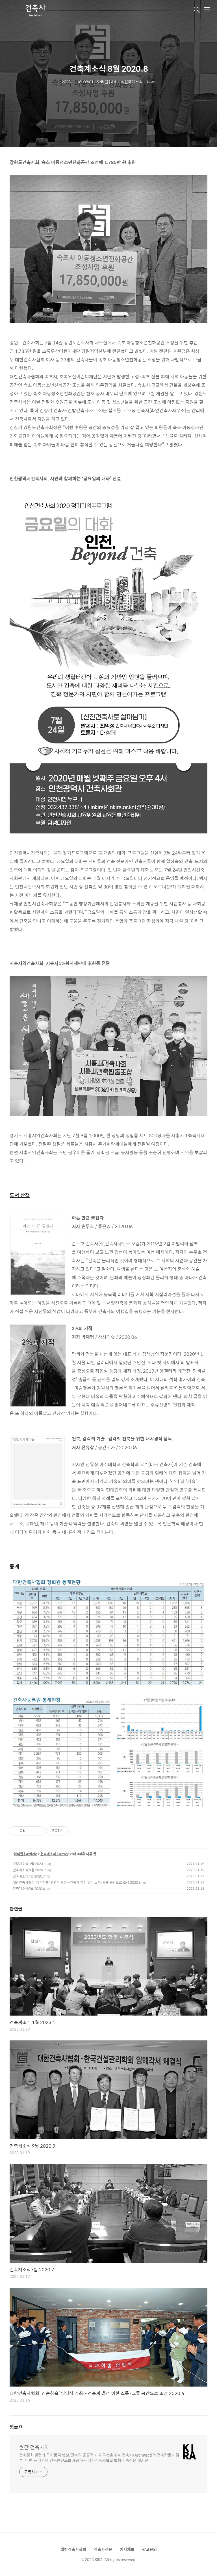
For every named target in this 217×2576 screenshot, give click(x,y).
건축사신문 (103, 2549)
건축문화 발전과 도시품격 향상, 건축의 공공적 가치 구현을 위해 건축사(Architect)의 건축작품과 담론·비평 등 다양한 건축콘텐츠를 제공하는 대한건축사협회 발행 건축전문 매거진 (99, 2457)
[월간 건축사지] (35, 10)
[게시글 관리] (38, 1831)
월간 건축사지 (34, 2447)
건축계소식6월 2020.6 (29, 1889)
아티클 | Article (25, 1854)
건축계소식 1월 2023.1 (29, 1864)
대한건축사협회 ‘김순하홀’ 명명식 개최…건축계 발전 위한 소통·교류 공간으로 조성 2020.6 (77, 1882)
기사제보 (127, 2549)
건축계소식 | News (54, 1854)
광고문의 (149, 2549)
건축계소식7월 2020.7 (29, 1876)
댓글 (16, 2427)
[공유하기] (31, 1831)
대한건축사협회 (73, 2549)
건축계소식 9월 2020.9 (29, 1870)
